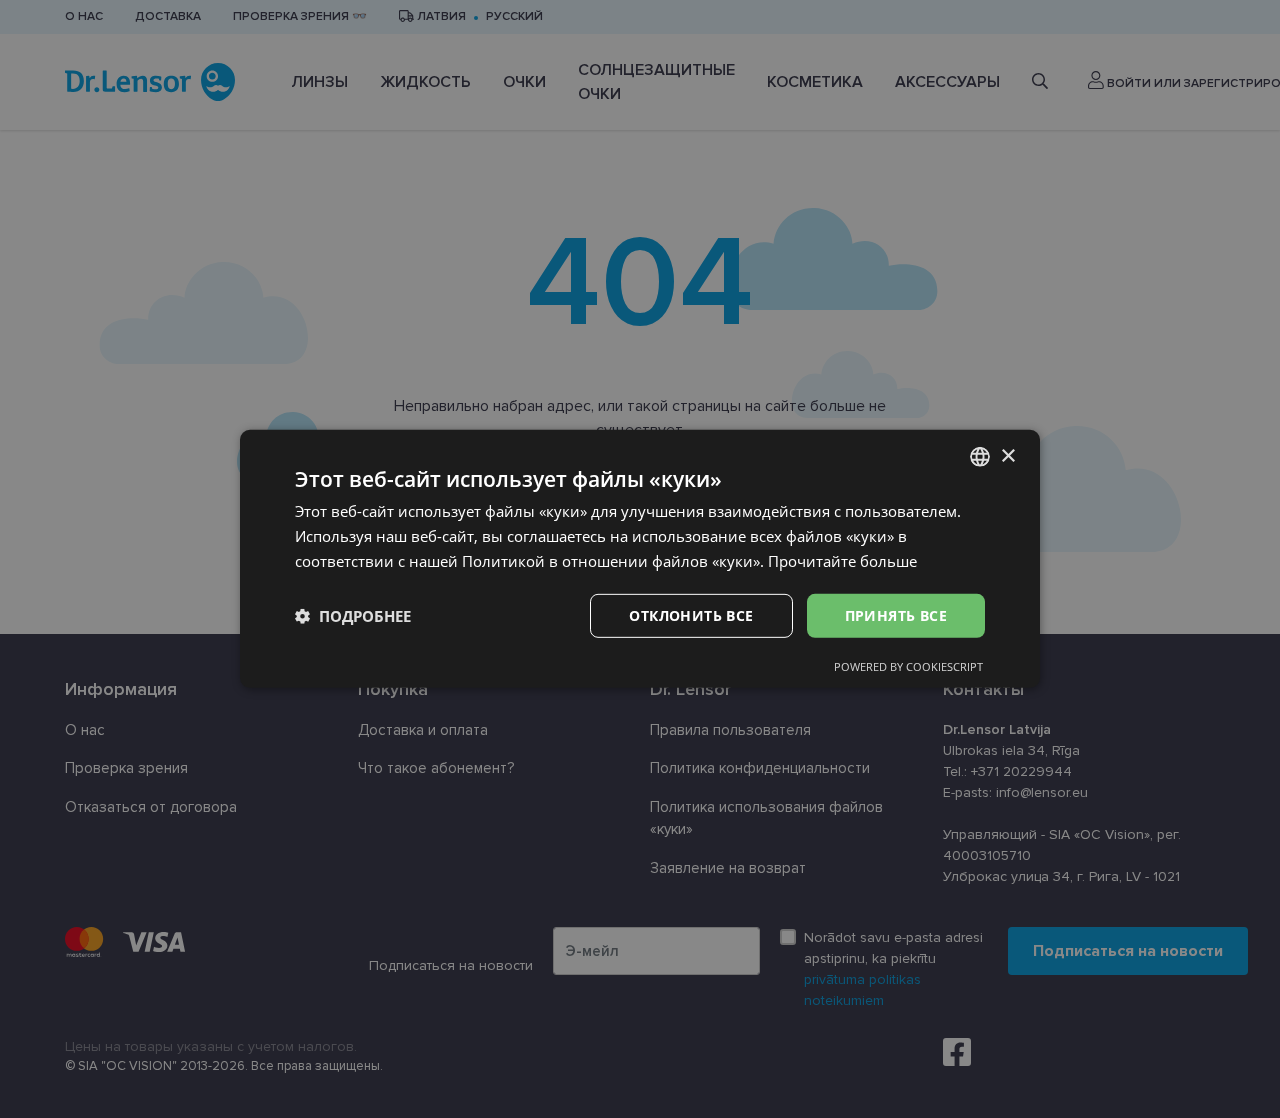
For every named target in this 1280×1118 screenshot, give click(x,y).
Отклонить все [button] (691, 614)
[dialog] (640, 559)
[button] (353, 616)
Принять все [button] (896, 614)
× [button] (1007, 455)
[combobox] (980, 457)
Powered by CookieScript (908, 666)
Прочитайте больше (842, 561)
